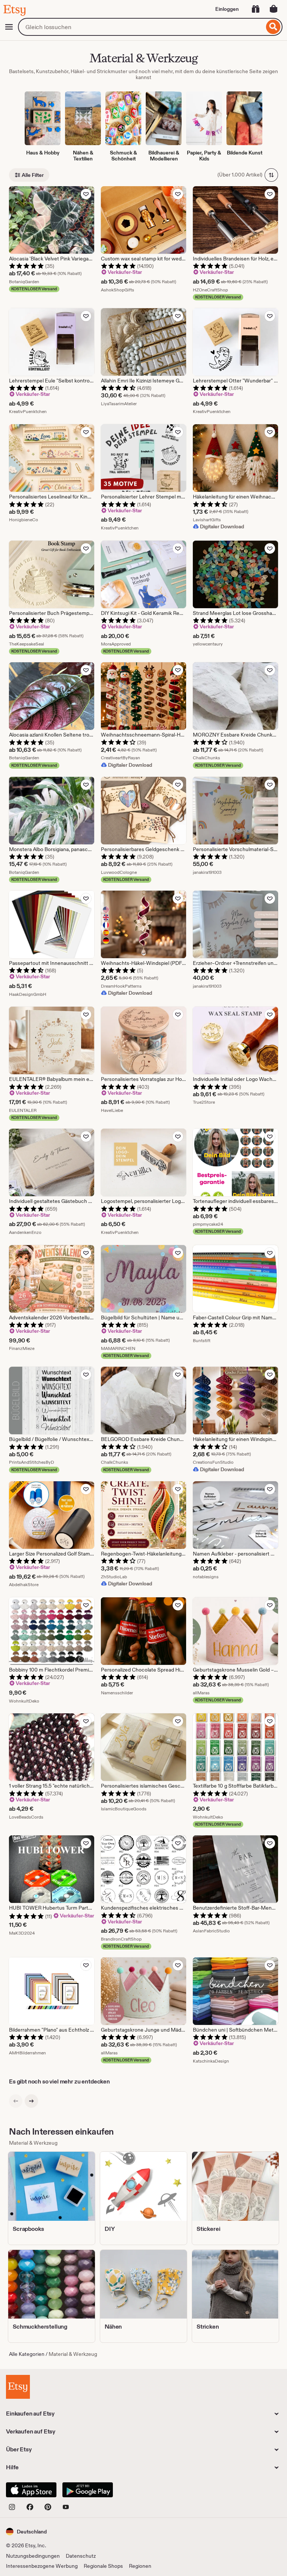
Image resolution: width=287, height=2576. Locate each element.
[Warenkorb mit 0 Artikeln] (274, 9)
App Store (31, 2490)
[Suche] (273, 27)
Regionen (140, 2566)
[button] (26, 2531)
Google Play (88, 2490)
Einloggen (227, 9)
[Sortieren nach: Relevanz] (271, 175)
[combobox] (141, 27)
